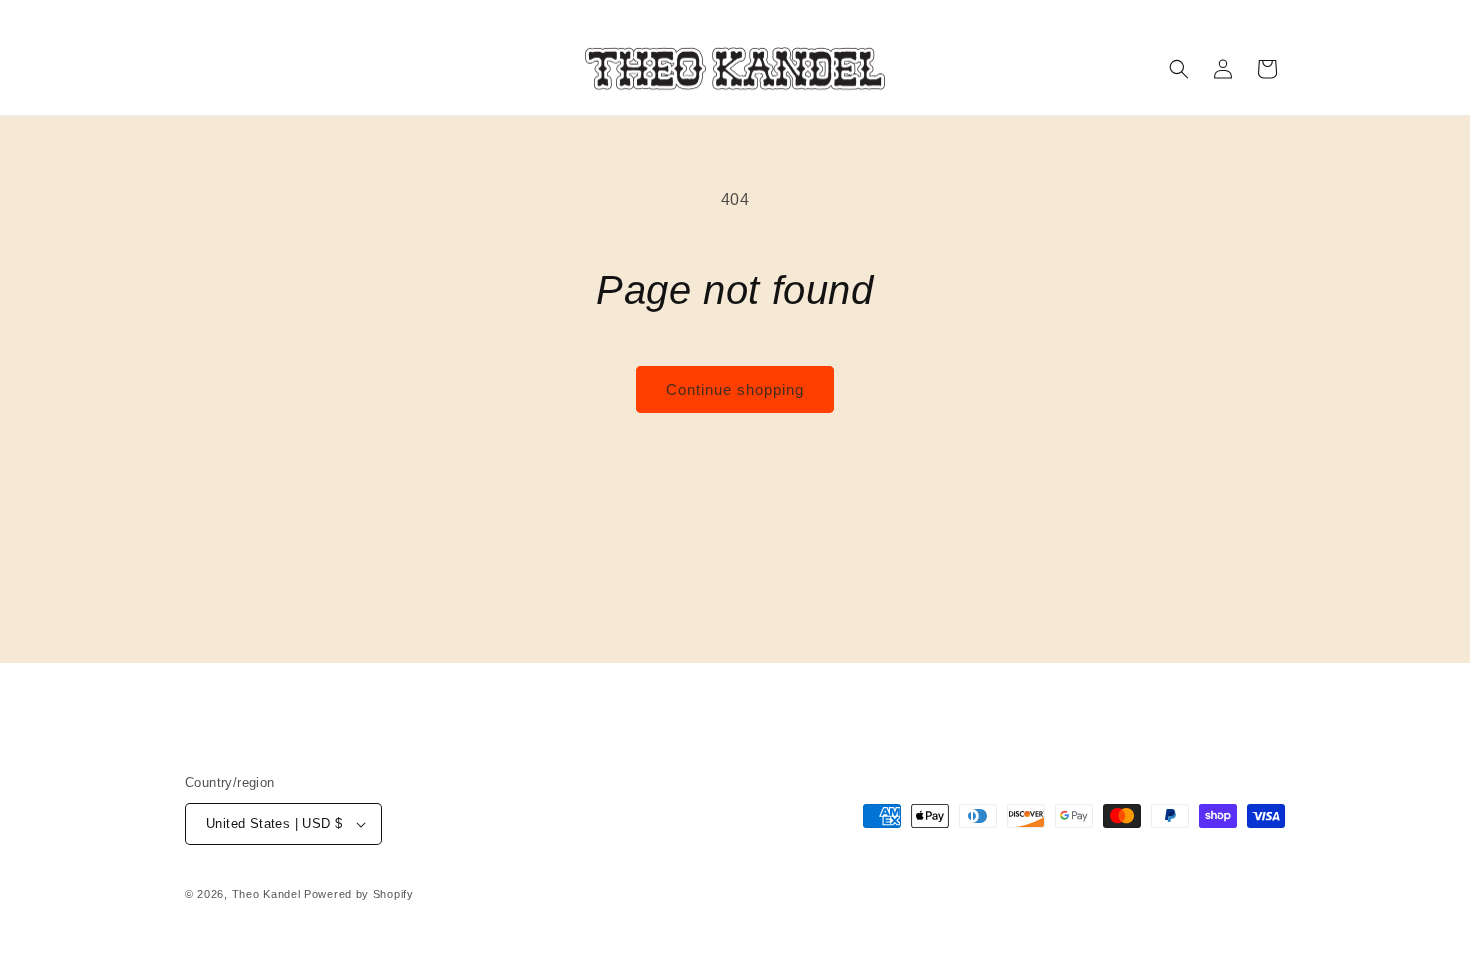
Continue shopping (735, 389)
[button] (1179, 69)
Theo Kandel (266, 894)
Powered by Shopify (359, 894)
